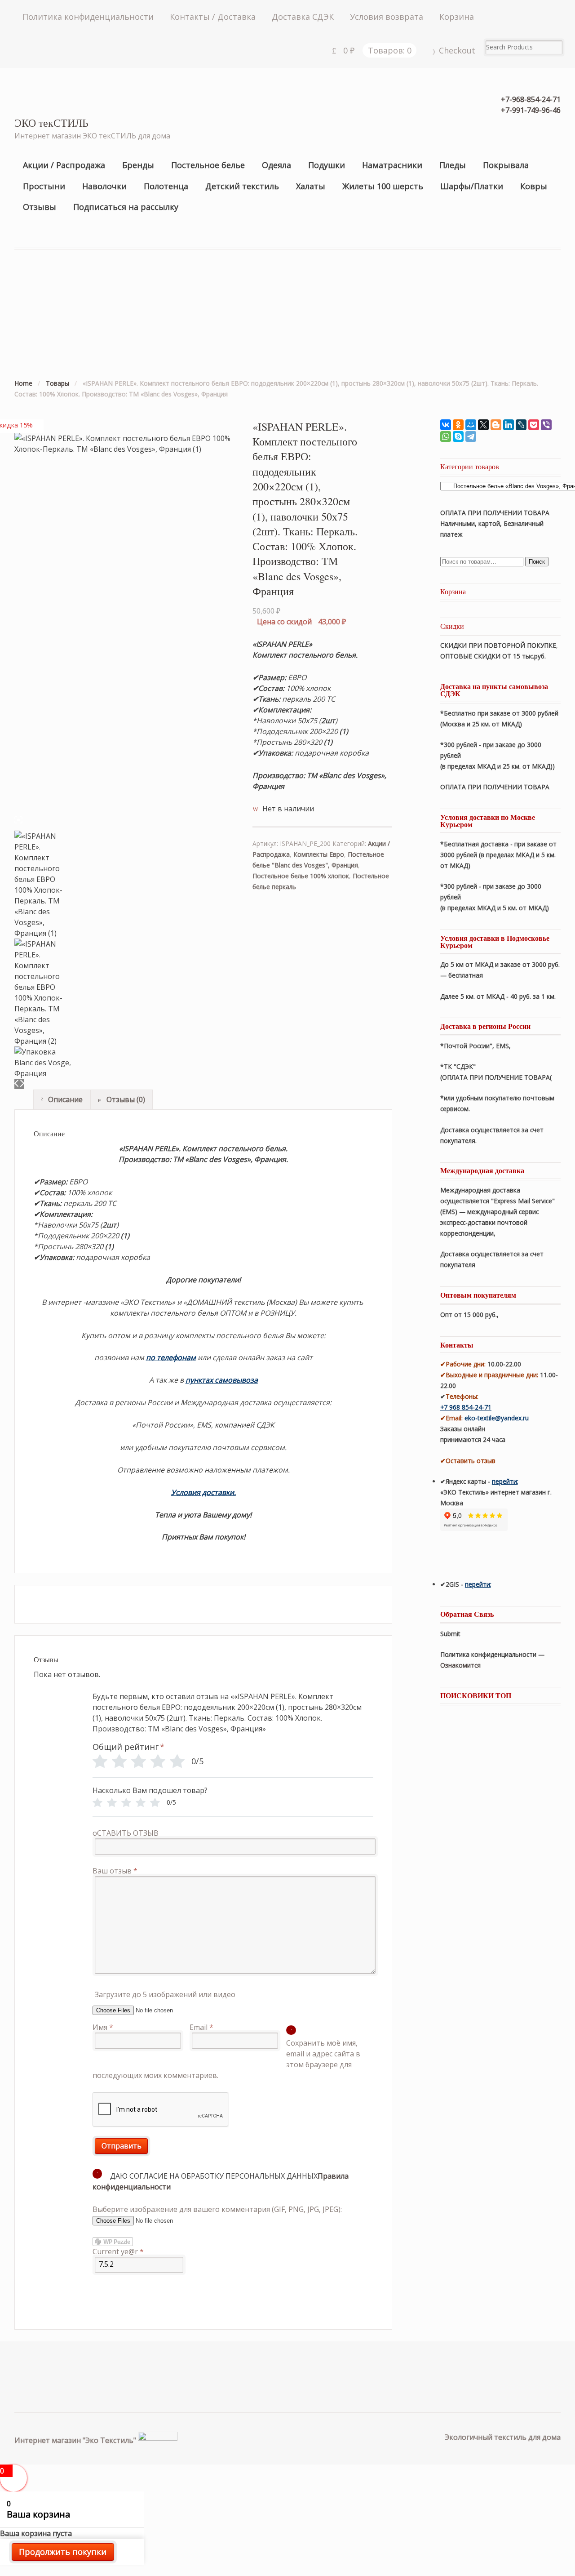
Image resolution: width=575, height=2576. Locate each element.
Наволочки (104, 186)
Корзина (457, 17)
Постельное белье (208, 165)
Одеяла (276, 165)
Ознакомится (461, 1665)
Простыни (44, 186)
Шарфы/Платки (472, 186)
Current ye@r (118, 2251)
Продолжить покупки (63, 2552)
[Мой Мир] (471, 425)
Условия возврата (387, 17)
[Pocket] (534, 425)
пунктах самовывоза (222, 1380)
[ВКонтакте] (446, 425)
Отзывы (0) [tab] (125, 1099)
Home (23, 383)
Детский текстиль (242, 186)
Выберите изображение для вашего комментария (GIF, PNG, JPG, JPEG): (217, 2209)
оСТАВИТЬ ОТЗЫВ (126, 1833)
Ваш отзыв (115, 1871)
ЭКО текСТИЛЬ (51, 123)
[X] (483, 425)
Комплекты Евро (319, 854)
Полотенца (166, 186)
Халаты (311, 186)
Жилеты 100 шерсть (383, 186)
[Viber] (546, 425)
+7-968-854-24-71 (531, 99)
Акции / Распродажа (64, 165)
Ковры (534, 186)
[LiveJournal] (521, 425)
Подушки (327, 165)
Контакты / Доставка (213, 17)
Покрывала (506, 165)
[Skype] (458, 436)
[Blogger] (496, 425)
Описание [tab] (64, 1099)
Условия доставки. (203, 1492)
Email (201, 2027)
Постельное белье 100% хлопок (301, 876)
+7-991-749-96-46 (531, 110)
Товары (57, 383)
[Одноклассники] (458, 425)
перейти (504, 1481)
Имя (103, 2027)
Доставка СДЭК (303, 17)
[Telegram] (471, 436)
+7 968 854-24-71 (466, 1407)
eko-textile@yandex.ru (497, 1418)
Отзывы (40, 207)
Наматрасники (392, 165)
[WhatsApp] (446, 436)
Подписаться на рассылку (126, 207)
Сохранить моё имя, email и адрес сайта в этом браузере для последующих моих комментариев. (227, 2059)
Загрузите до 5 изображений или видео (165, 1994)
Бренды (138, 165)
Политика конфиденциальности (88, 17)
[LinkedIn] (509, 425)
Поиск (537, 562)
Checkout (457, 50)
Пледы (453, 165)
